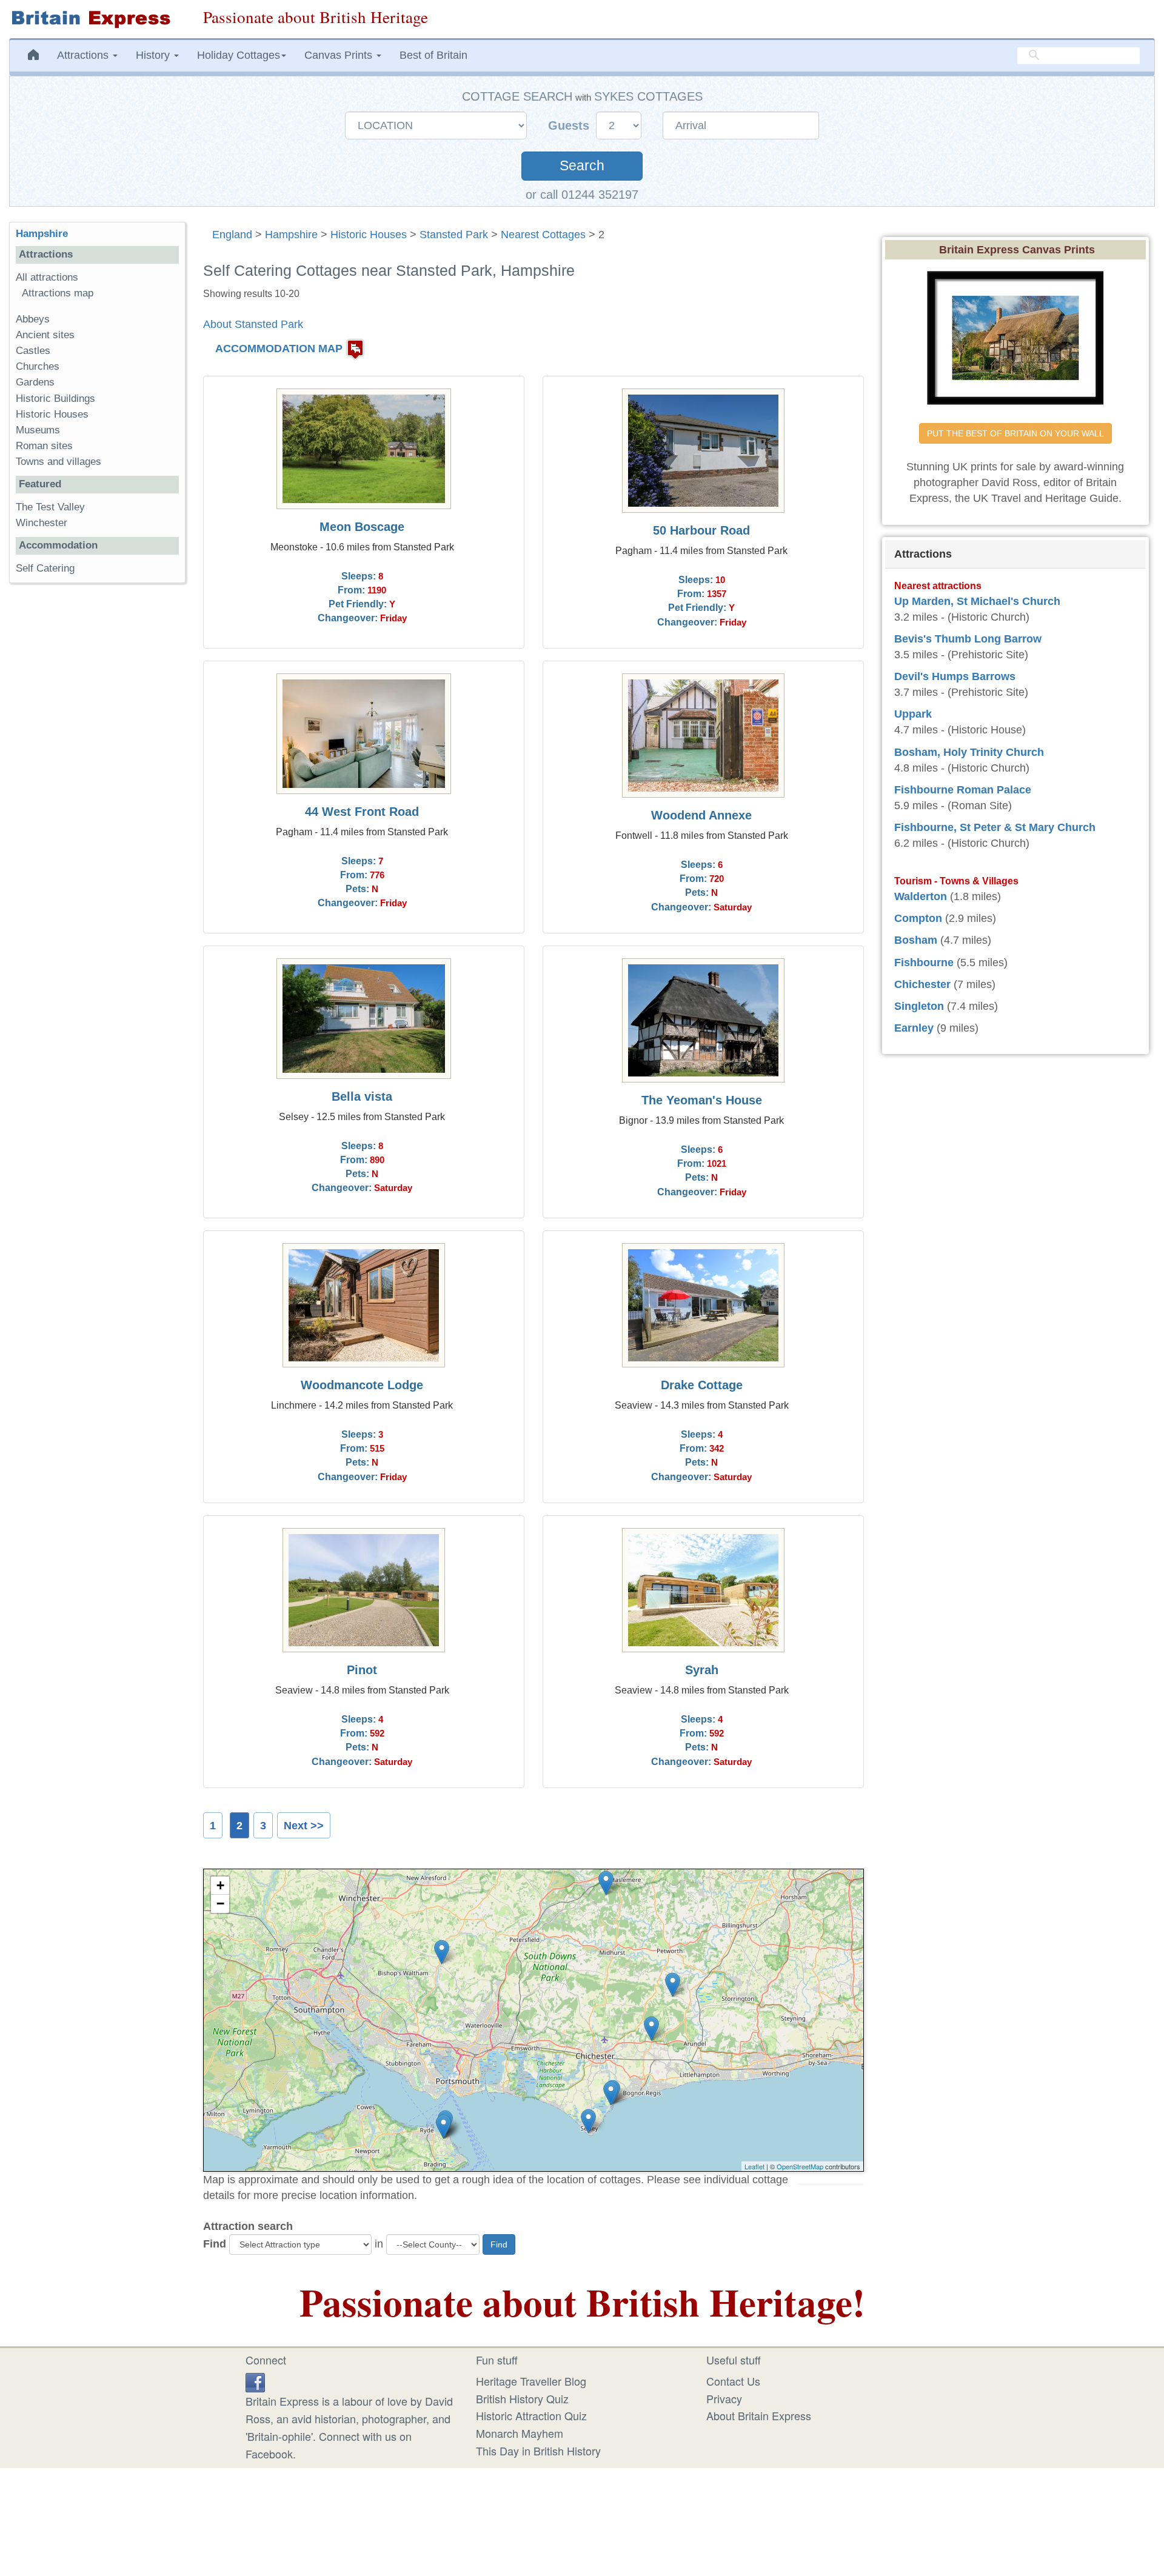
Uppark (913, 714)
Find (215, 2244)
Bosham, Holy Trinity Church (969, 752)
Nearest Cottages (543, 235)
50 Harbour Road (701, 530)
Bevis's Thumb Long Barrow (968, 639)
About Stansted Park (253, 324)
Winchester (42, 523)
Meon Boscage (362, 527)
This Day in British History (538, 2451)
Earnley (914, 1028)
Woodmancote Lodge (362, 1385)
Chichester (922, 984)
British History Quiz (522, 2398)
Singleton (919, 1006)
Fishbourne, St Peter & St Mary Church (995, 827)
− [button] (220, 1904)
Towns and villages (59, 462)
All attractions (47, 277)
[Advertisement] (97, 779)
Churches (38, 366)
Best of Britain (433, 55)
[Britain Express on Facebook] (255, 2381)
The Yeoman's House (702, 1100)
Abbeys (33, 319)
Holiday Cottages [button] (239, 55)
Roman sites (44, 446)
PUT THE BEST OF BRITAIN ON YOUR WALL (1015, 433)
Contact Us (733, 2381)
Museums (38, 430)
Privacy (724, 2398)
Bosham (916, 940)
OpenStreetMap (800, 2166)
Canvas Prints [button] (340, 55)
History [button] (154, 55)
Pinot (362, 1670)
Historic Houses (369, 235)
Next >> (304, 1826)
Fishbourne (924, 963)
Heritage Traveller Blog (531, 2381)
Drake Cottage (702, 1385)
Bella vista (362, 1096)
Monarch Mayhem (520, 2433)
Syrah (702, 1670)
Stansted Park (454, 235)
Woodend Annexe (701, 815)
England (232, 235)
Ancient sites (45, 335)
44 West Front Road (362, 812)
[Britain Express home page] (97, 19)
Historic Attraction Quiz (531, 2415)
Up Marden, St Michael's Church (977, 601)
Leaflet (754, 2166)
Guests (570, 125)
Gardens (35, 382)
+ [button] (220, 1885)
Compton (918, 918)
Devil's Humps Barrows (955, 676)
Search (582, 166)
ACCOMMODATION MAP (279, 349)
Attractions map (58, 293)
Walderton (921, 896)
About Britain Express (759, 2415)
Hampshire (291, 235)
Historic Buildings (55, 399)
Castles (33, 351)
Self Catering (45, 568)
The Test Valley (50, 507)
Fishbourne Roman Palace (963, 790)
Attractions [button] (84, 55)
